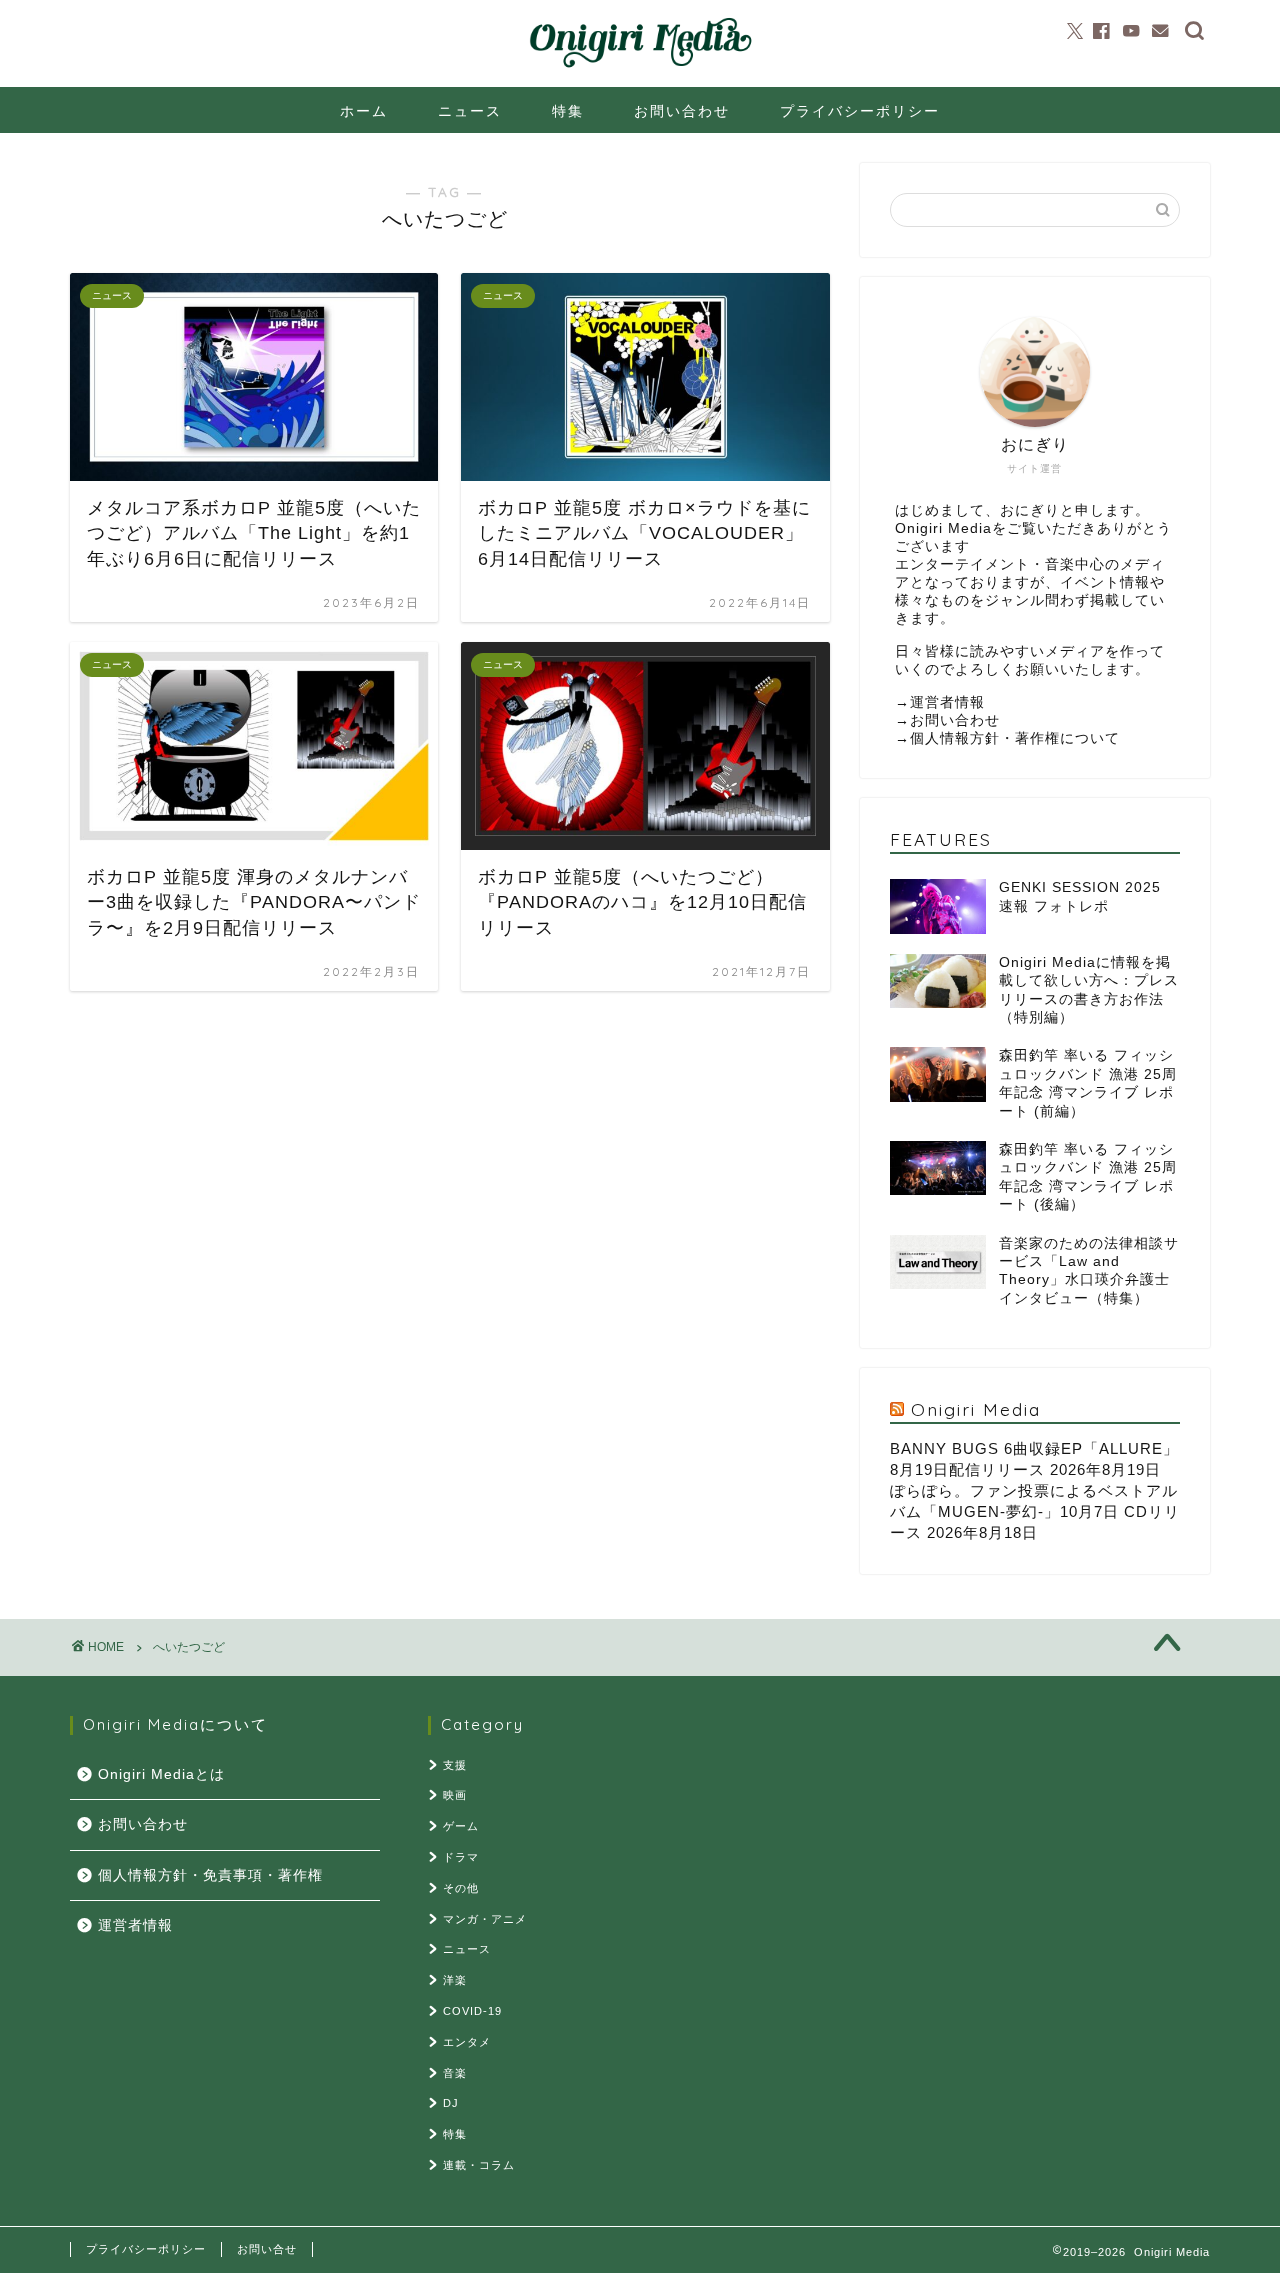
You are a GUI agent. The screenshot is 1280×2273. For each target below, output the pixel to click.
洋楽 (455, 1980)
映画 (455, 1795)
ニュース (470, 111)
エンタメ (467, 2042)
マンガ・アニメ (485, 1919)
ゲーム (461, 1826)
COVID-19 (472, 2011)
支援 (455, 1765)
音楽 (455, 2073)
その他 (461, 1888)
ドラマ (461, 1857)
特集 (568, 111)
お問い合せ (267, 2249)
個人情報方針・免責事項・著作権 (210, 1875)
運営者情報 (947, 702)
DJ (451, 2103)
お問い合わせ (682, 111)
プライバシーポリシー (860, 111)
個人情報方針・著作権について (1015, 738)
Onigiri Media (976, 1409)
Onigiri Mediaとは (161, 1774)
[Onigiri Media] (640, 68)
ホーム (364, 111)
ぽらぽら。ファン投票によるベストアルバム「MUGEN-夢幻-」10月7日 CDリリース (1035, 1511)
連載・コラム (479, 2165)
